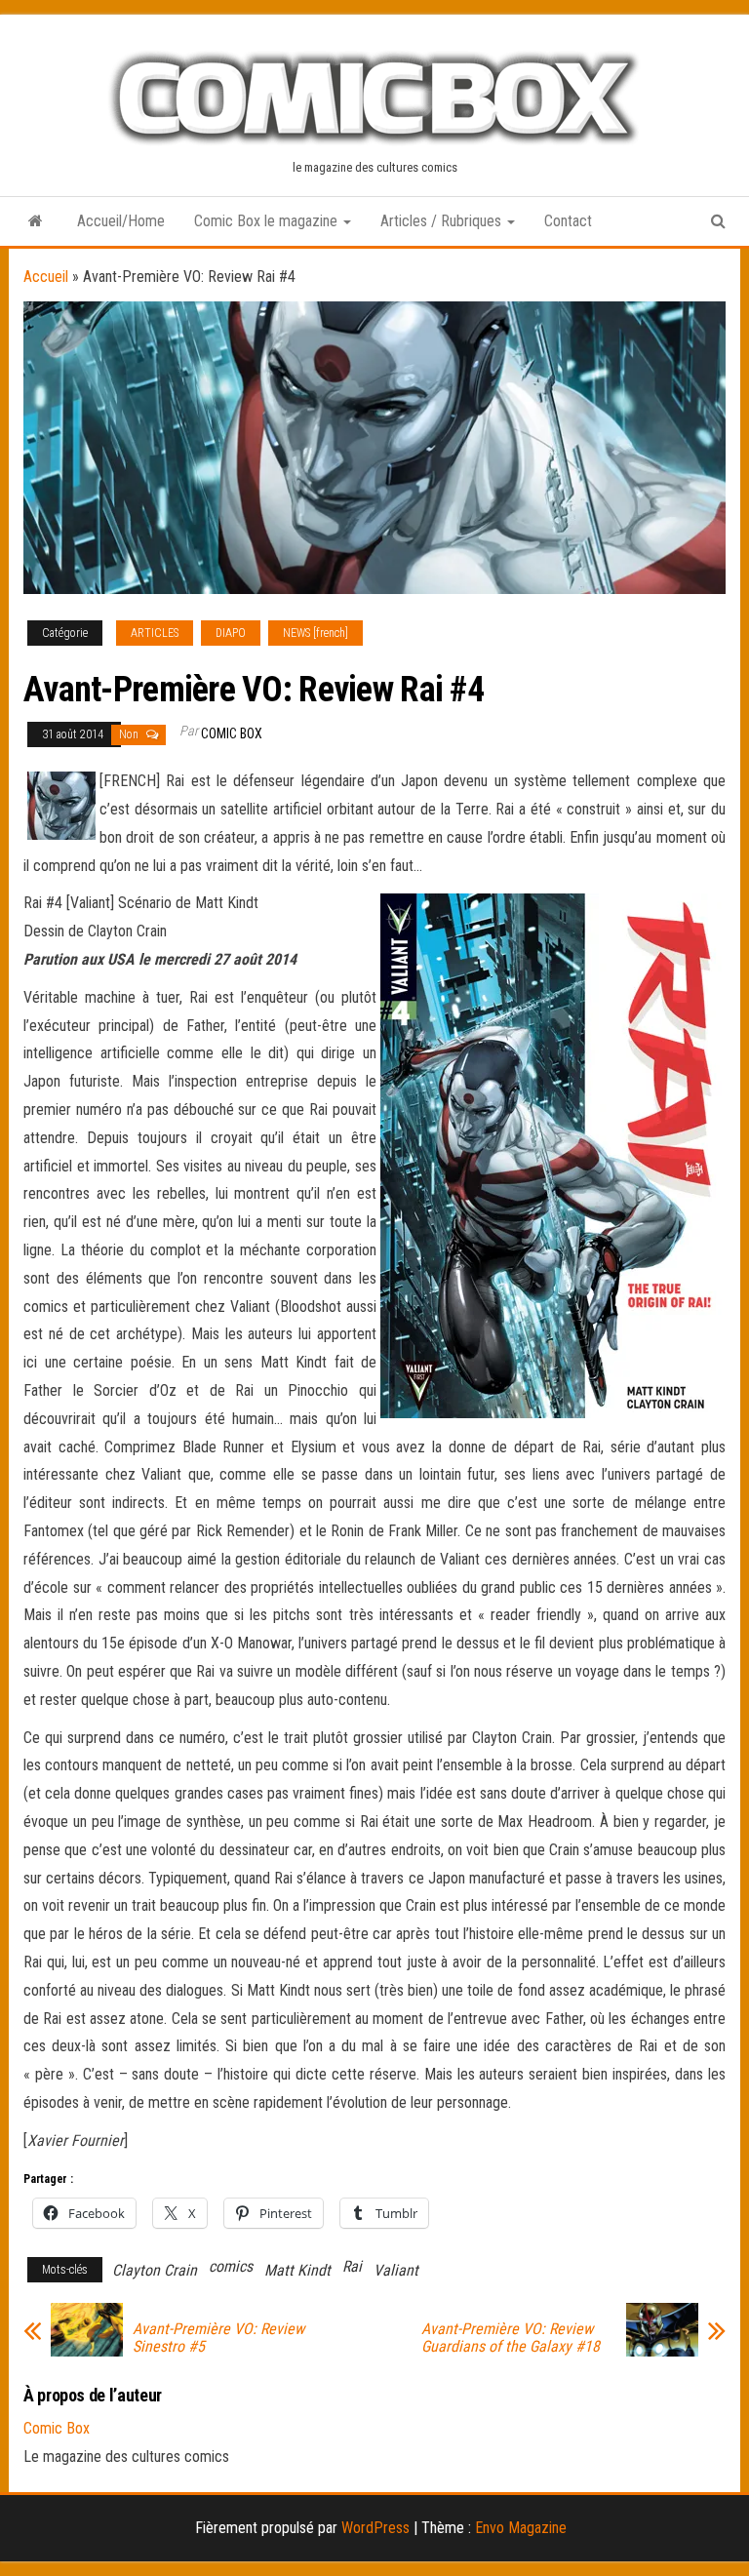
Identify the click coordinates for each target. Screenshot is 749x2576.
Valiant (396, 2270)
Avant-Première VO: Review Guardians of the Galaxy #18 (511, 2338)
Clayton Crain (155, 2270)
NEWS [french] (315, 633)
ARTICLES (155, 633)
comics (231, 2266)
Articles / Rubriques (443, 221)
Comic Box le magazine (268, 221)
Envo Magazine (521, 2528)
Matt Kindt (297, 2270)
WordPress (375, 2528)
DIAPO (231, 633)
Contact (568, 221)
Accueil (46, 277)
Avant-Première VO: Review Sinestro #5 (218, 2338)
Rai (352, 2266)
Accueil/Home (121, 221)
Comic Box (232, 733)
